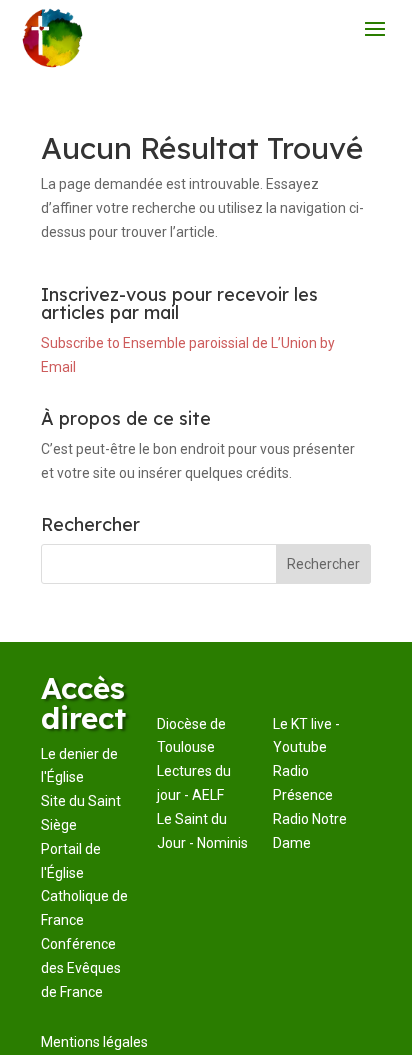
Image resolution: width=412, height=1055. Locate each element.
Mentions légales (94, 1042)
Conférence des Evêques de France (81, 968)
